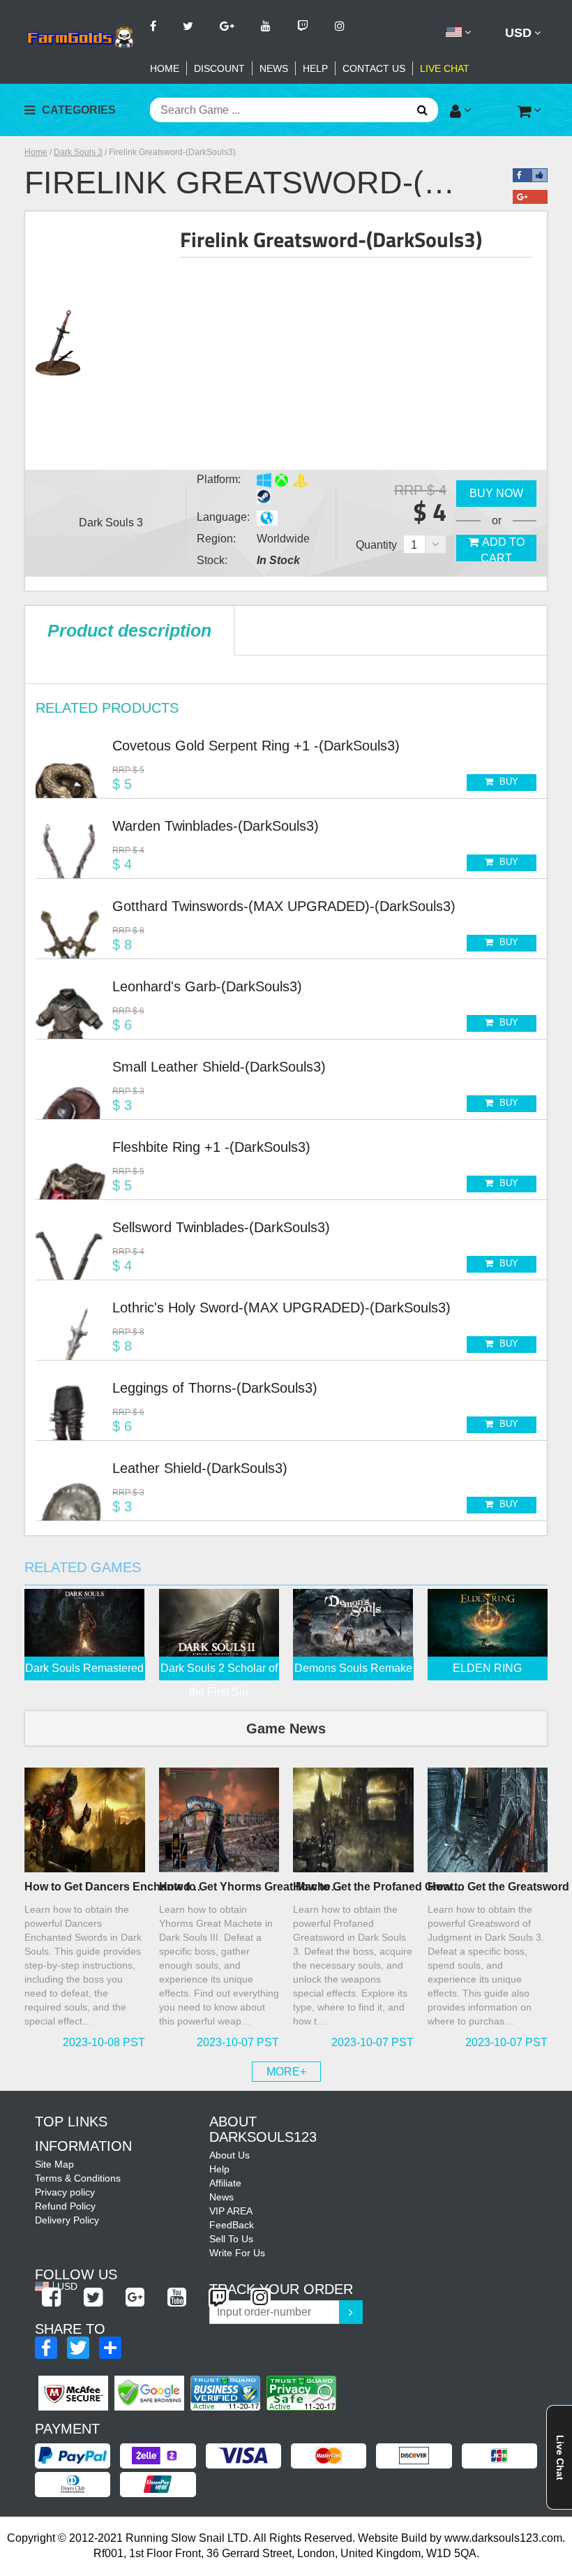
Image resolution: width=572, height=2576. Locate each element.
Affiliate (225, 2183)
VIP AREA (231, 2211)
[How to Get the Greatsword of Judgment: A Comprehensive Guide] (488, 1820)
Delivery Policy (67, 2220)
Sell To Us (231, 2239)
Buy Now (496, 493)
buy (507, 782)
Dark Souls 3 (78, 152)
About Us (229, 2155)
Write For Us (237, 2253)
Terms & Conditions (78, 2178)
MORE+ (286, 2072)
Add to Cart (503, 549)
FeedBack (232, 2225)
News (274, 68)
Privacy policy (65, 2192)
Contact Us (374, 68)
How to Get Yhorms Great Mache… (250, 1887)
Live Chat (445, 68)
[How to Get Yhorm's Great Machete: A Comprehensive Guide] (219, 1820)
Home (165, 68)
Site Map (54, 2164)
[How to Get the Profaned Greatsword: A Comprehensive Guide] (353, 1820)
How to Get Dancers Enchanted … (114, 1887)
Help (315, 68)
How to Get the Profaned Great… (379, 1887)
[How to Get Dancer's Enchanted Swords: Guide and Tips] (85, 1820)
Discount (219, 68)
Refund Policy (65, 2206)
